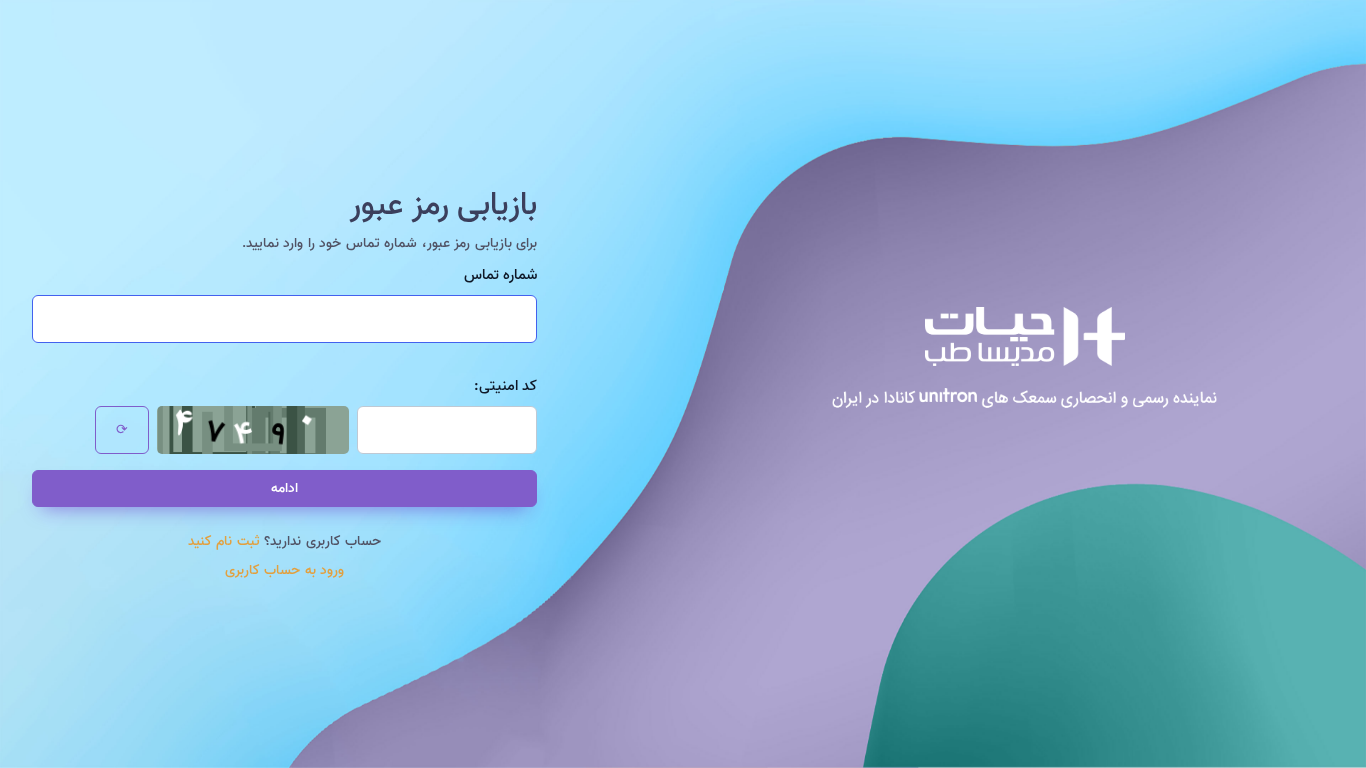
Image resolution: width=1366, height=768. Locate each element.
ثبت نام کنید (224, 541)
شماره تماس (500, 275)
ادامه (284, 488)
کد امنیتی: (505, 386)
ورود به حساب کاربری (285, 570)
